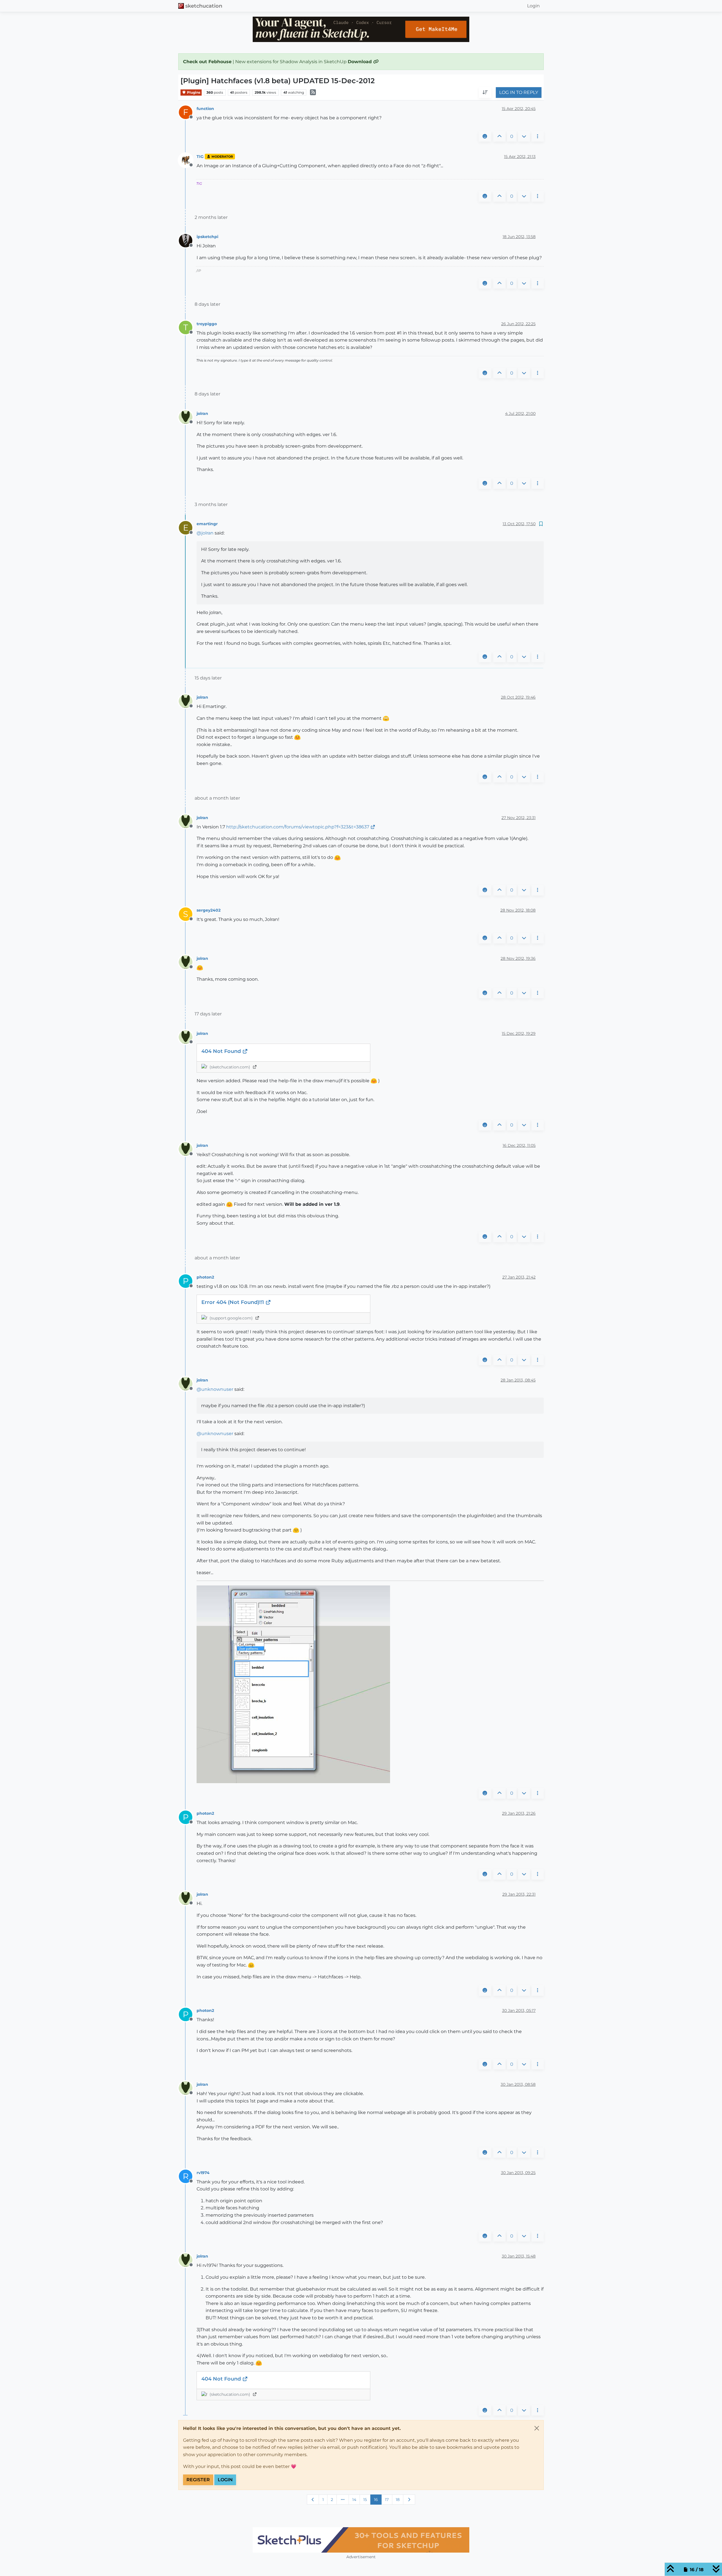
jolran (202, 413)
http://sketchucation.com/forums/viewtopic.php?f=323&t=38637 (298, 827)
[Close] (537, 2428)
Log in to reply (519, 93)
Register (198, 2480)
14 (354, 2500)
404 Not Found (222, 1051)
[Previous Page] (313, 2500)
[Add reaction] (485, 137)
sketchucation (204, 6)
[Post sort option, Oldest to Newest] (485, 93)
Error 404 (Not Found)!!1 (233, 1302)
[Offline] (188, 160)
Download (360, 62)
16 (376, 2500)
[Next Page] (409, 2500)
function (205, 109)
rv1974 (203, 2173)
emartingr (207, 524)
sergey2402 (209, 910)
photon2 (205, 1277)
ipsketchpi (207, 237)
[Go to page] (343, 2500)
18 (398, 2500)
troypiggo (207, 324)
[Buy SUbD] (361, 2540)
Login (225, 2480)
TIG (200, 157)
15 (365, 2500)
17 (387, 2500)
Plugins (193, 92)
